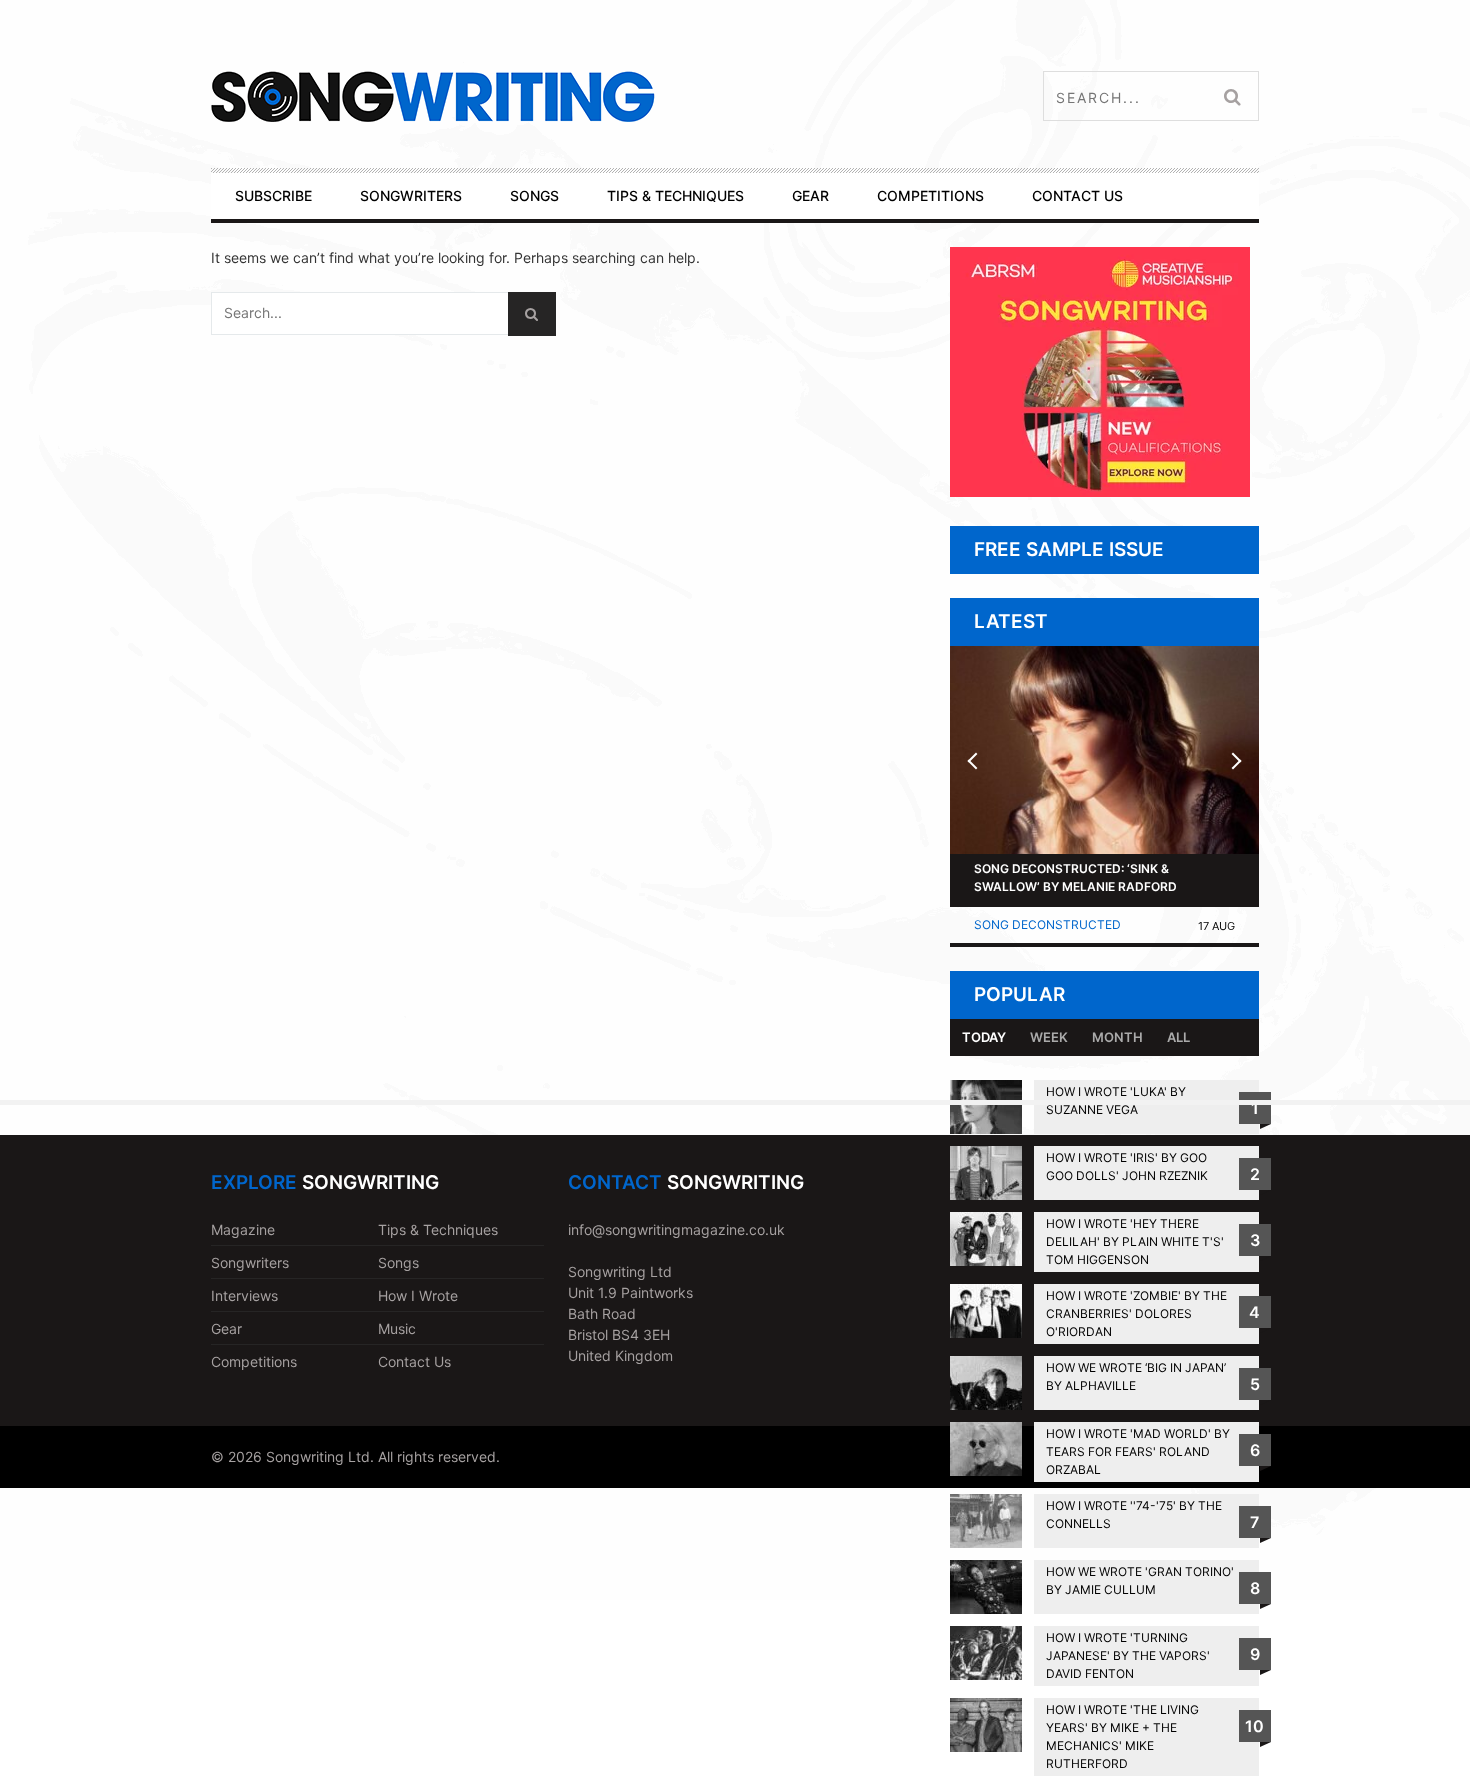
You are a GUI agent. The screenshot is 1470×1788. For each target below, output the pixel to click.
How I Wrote (418, 1295)
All (1178, 1037)
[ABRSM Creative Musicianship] (1100, 491)
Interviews (244, 1295)
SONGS (534, 195)
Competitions (254, 1361)
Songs (398, 1262)
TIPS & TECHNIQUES (675, 195)
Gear (226, 1328)
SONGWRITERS (411, 195)
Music (397, 1328)
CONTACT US (1077, 195)
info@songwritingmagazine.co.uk (676, 1229)
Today (984, 1037)
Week (1049, 1037)
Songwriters (250, 1262)
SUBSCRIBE (273, 195)
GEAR (810, 195)
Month (1117, 1037)
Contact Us (414, 1361)
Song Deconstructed (1047, 924)
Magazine (243, 1229)
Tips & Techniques (438, 1229)
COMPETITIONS (930, 195)
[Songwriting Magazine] (551, 96)
